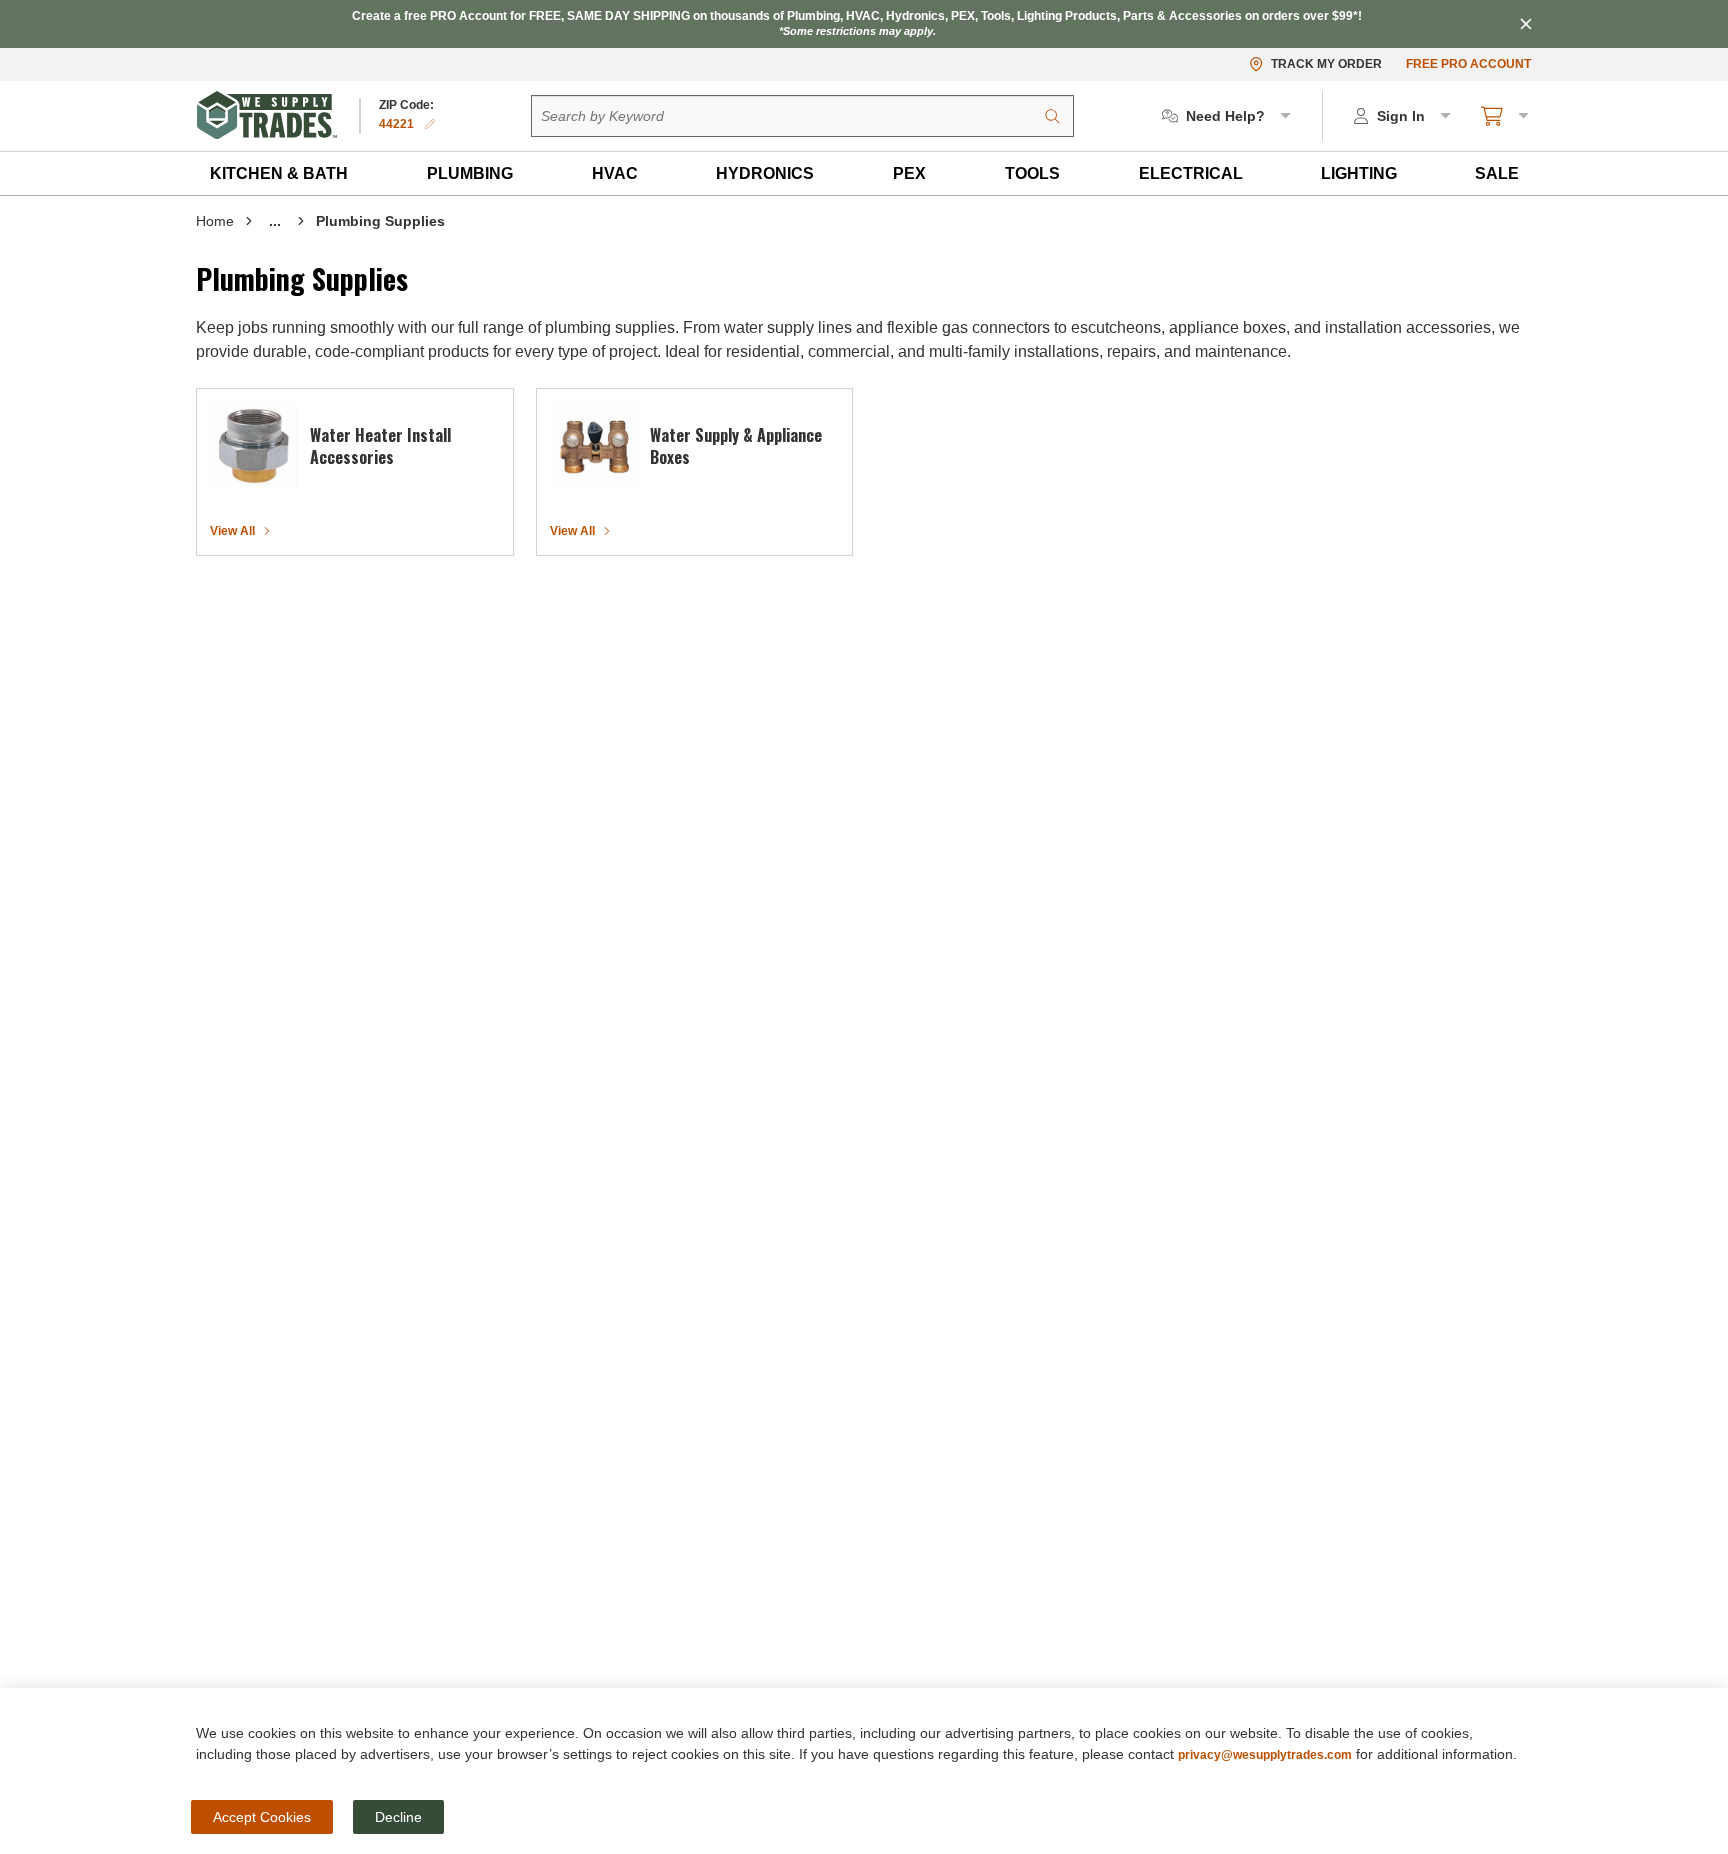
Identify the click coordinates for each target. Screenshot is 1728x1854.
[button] (279, 173)
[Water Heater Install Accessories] (254, 446)
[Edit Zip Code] (430, 124)
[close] (1526, 24)
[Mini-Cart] (1506, 116)
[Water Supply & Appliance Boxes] (594, 446)
